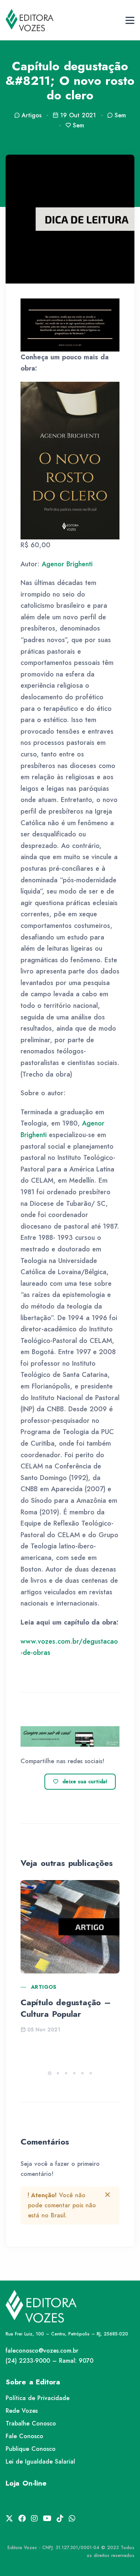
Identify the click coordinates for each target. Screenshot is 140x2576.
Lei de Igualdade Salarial (40, 2462)
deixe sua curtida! (85, 1781)
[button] (50, 2073)
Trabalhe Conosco (31, 2423)
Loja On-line (26, 2483)
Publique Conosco (31, 2449)
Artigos (44, 1987)
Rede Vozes (22, 2411)
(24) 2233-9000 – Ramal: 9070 (49, 2361)
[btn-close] (108, 2195)
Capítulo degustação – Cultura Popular (66, 2008)
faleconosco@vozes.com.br (42, 2351)
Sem (120, 115)
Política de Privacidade (38, 2398)
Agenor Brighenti (67, 564)
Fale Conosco (24, 2436)
